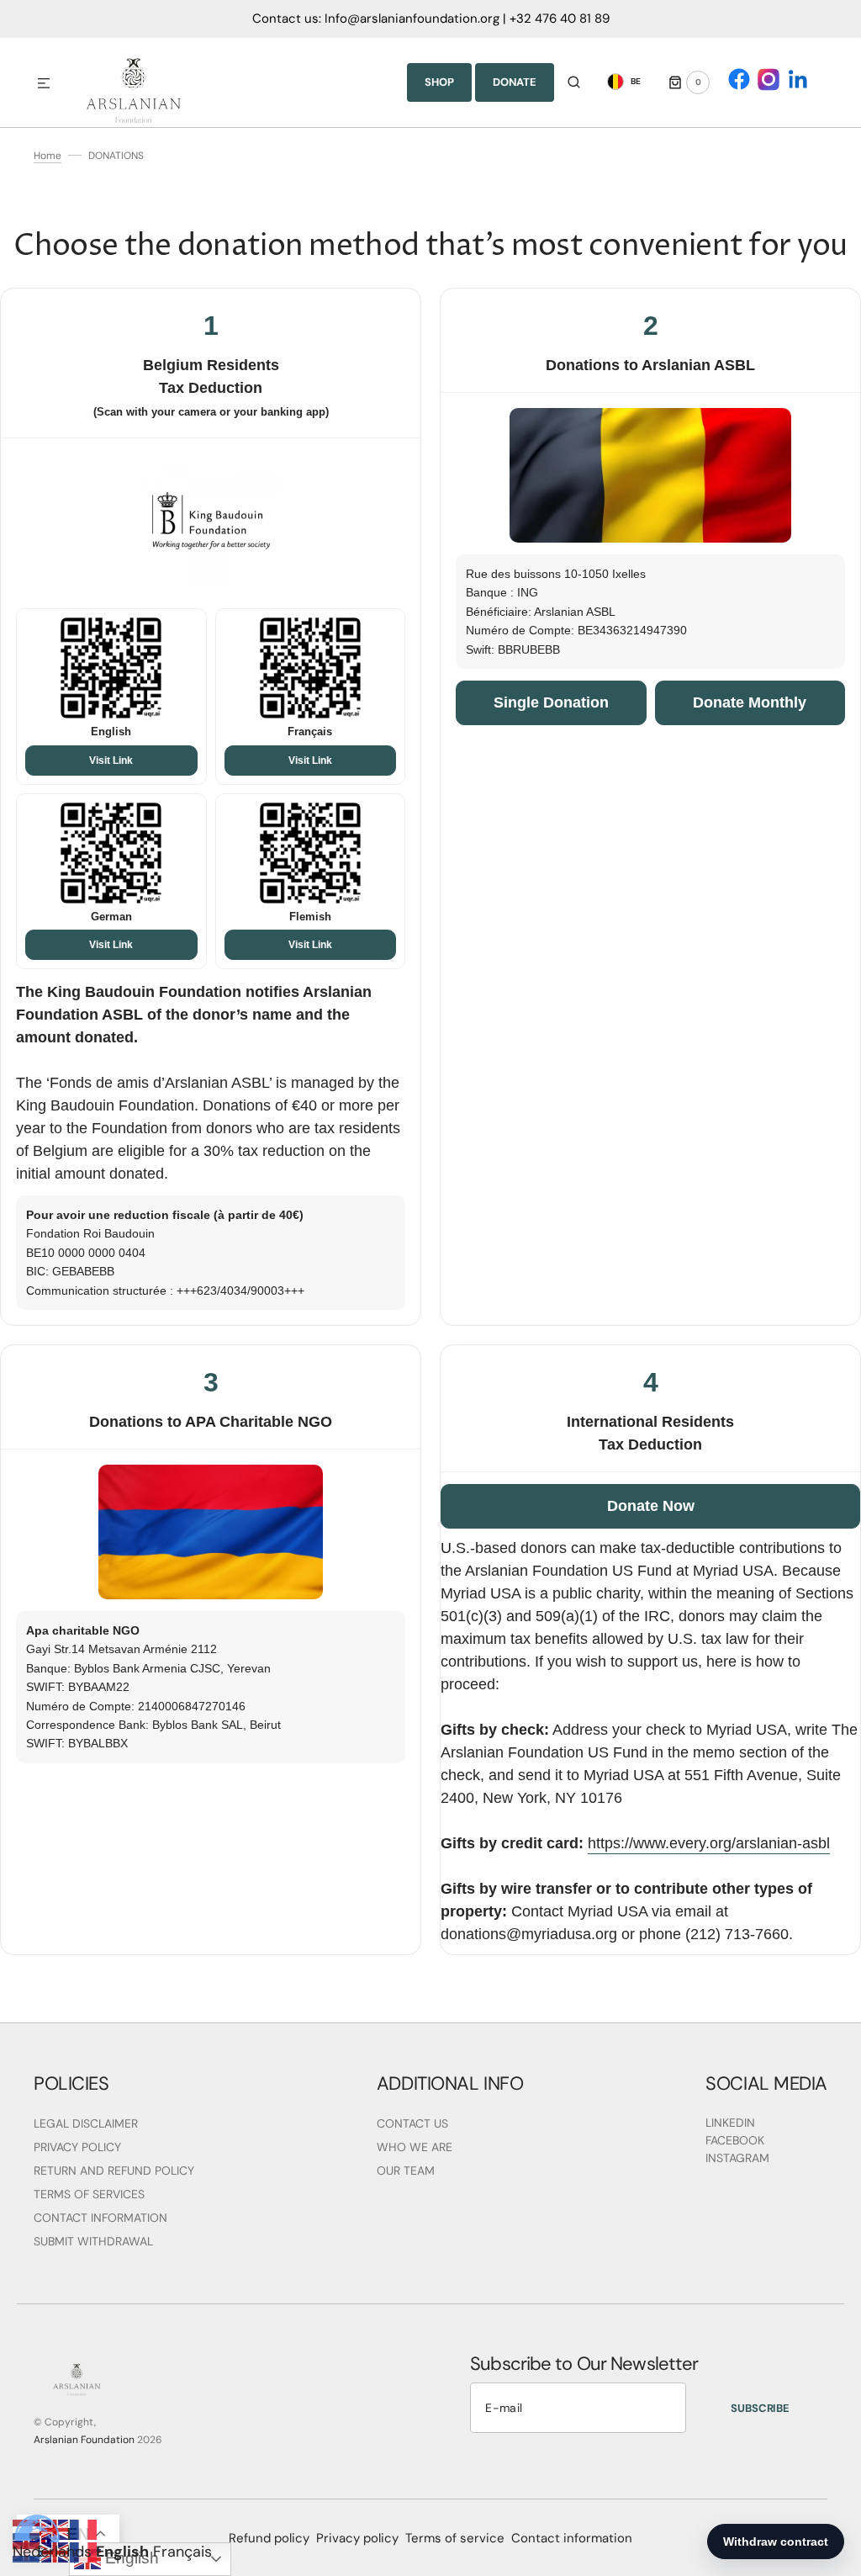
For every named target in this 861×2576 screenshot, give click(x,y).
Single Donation (551, 702)
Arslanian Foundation (84, 2440)
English (122, 2552)
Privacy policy (357, 2538)
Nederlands (52, 2552)
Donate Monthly (750, 702)
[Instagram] (769, 79)
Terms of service (455, 2538)
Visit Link (111, 761)
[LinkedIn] (798, 79)
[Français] (84, 2529)
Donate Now (651, 1506)
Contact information (572, 2538)
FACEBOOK (735, 2140)
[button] (44, 84)
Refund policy (269, 2538)
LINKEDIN (730, 2123)
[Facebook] (739, 79)
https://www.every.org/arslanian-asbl (709, 1843)
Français (182, 2552)
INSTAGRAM (737, 2158)
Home (48, 156)
